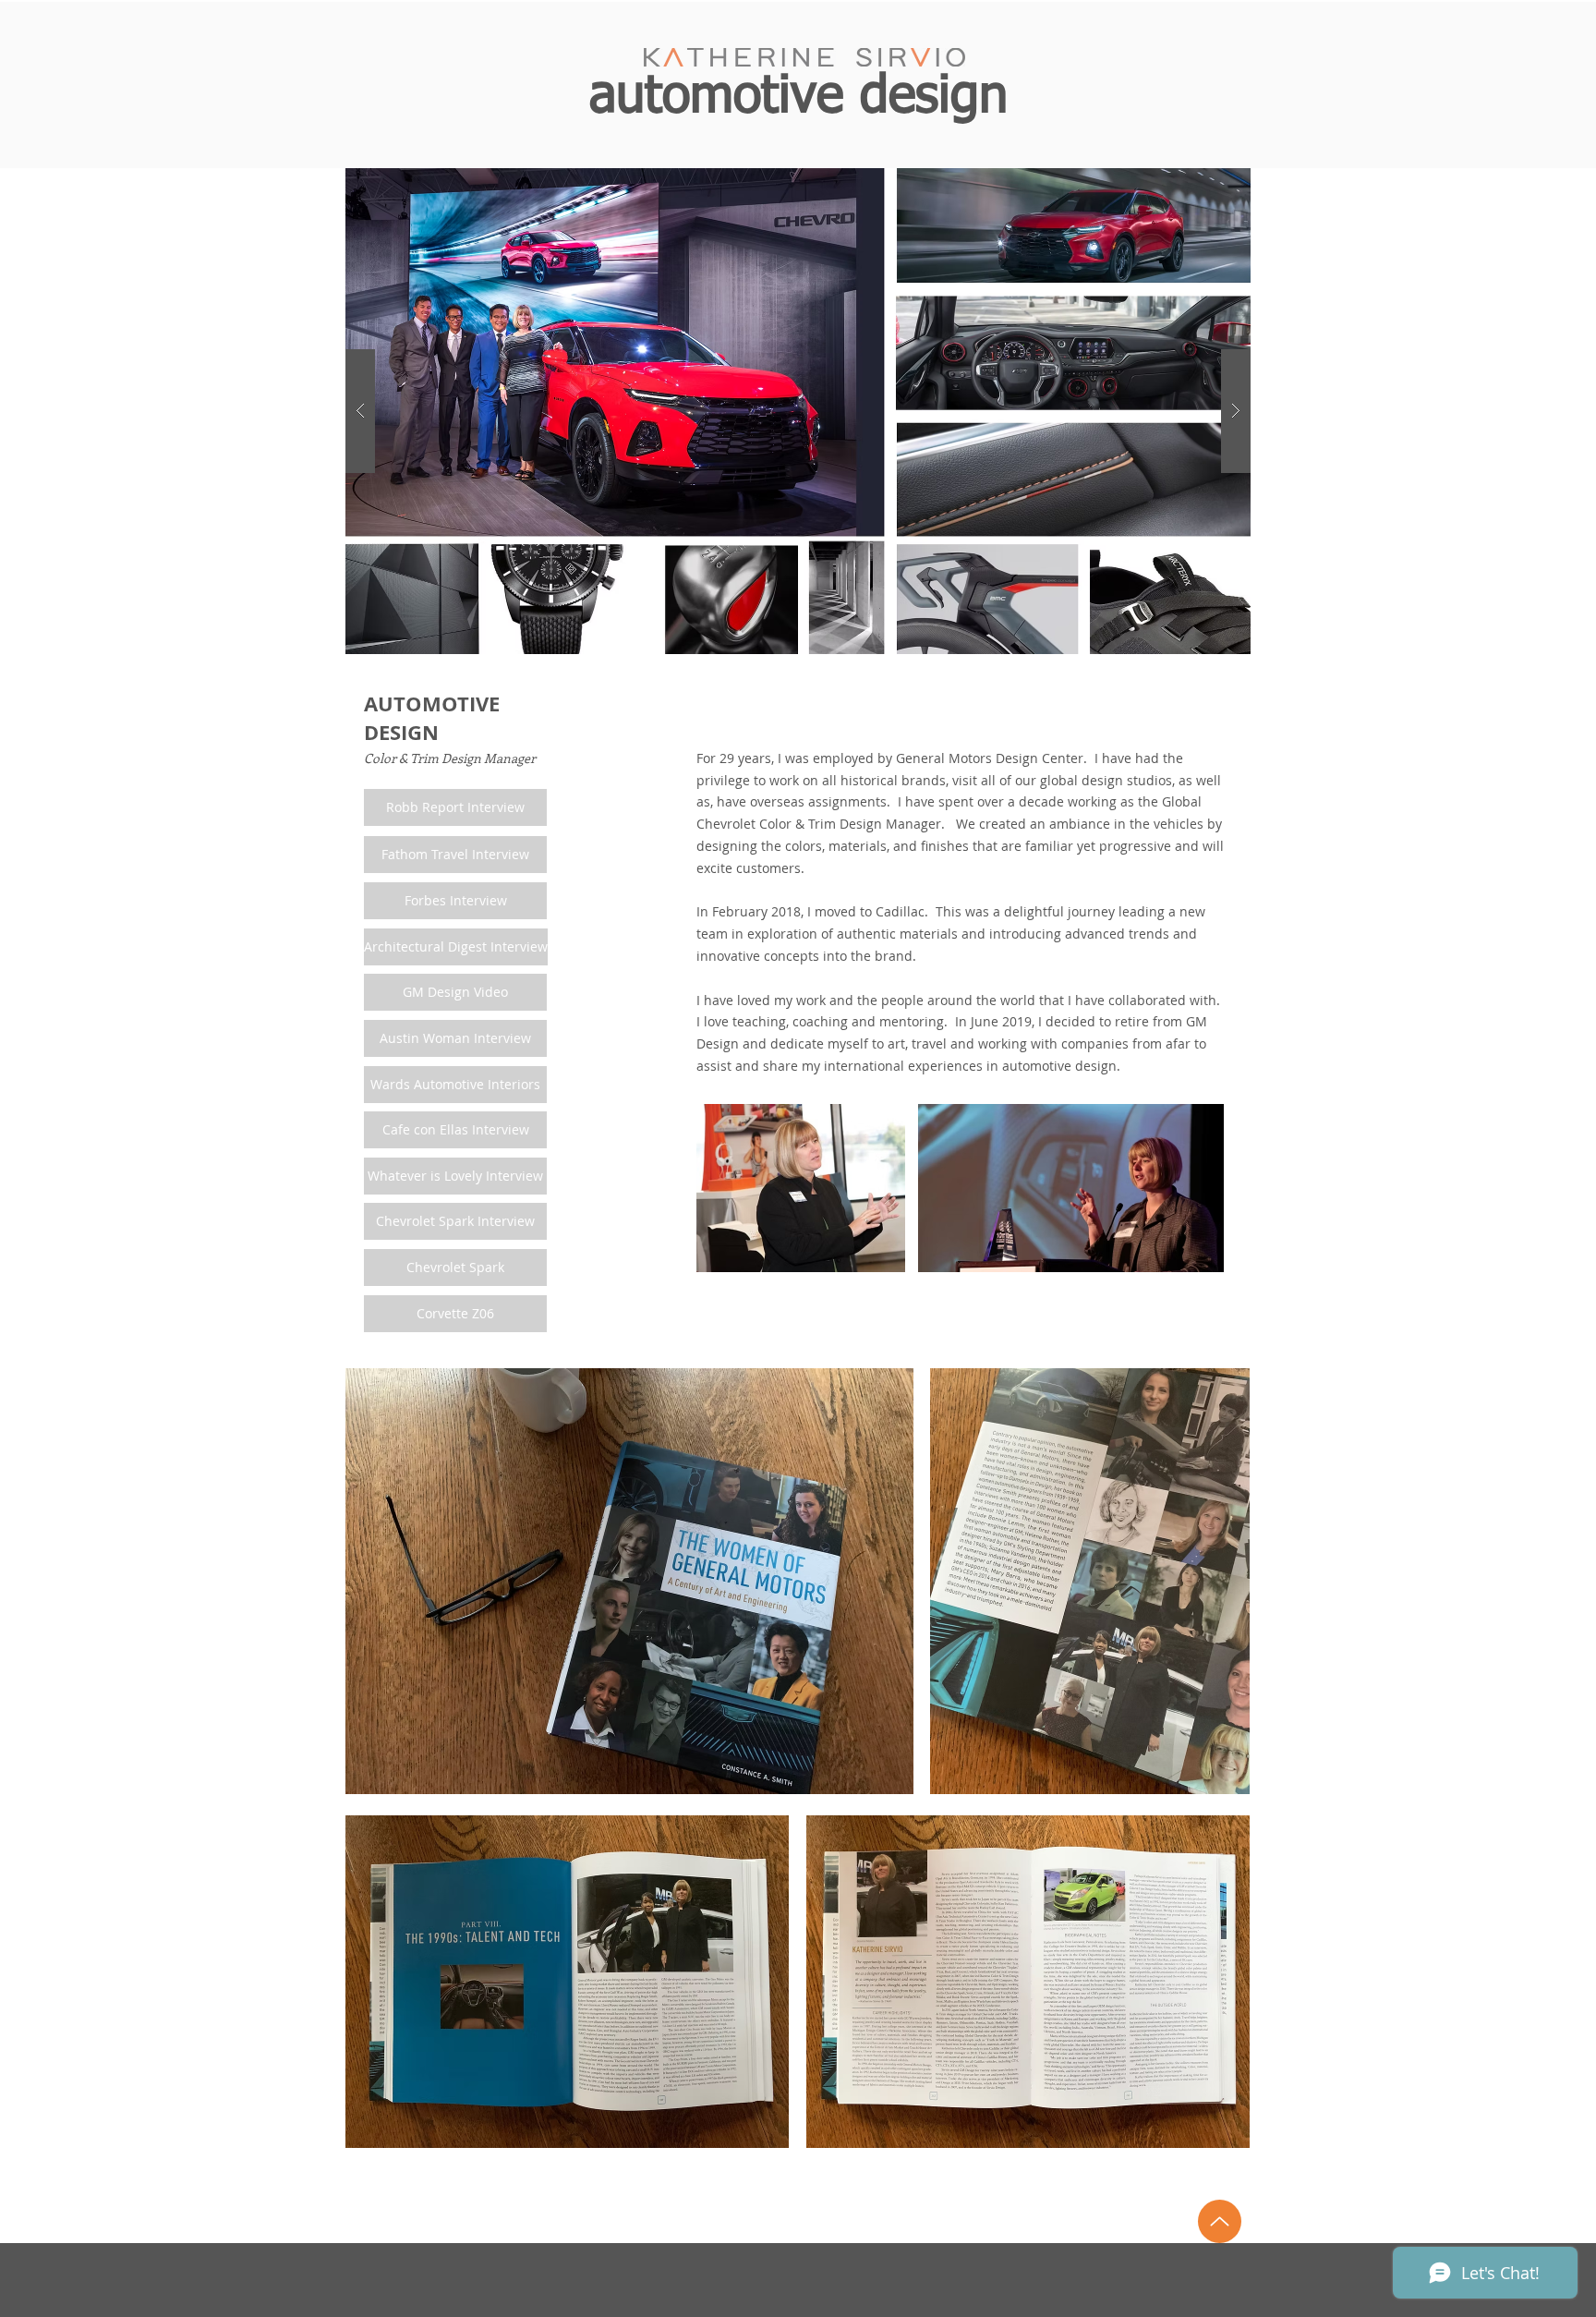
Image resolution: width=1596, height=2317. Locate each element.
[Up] (1220, 2221)
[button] (798, 411)
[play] (1207, 183)
